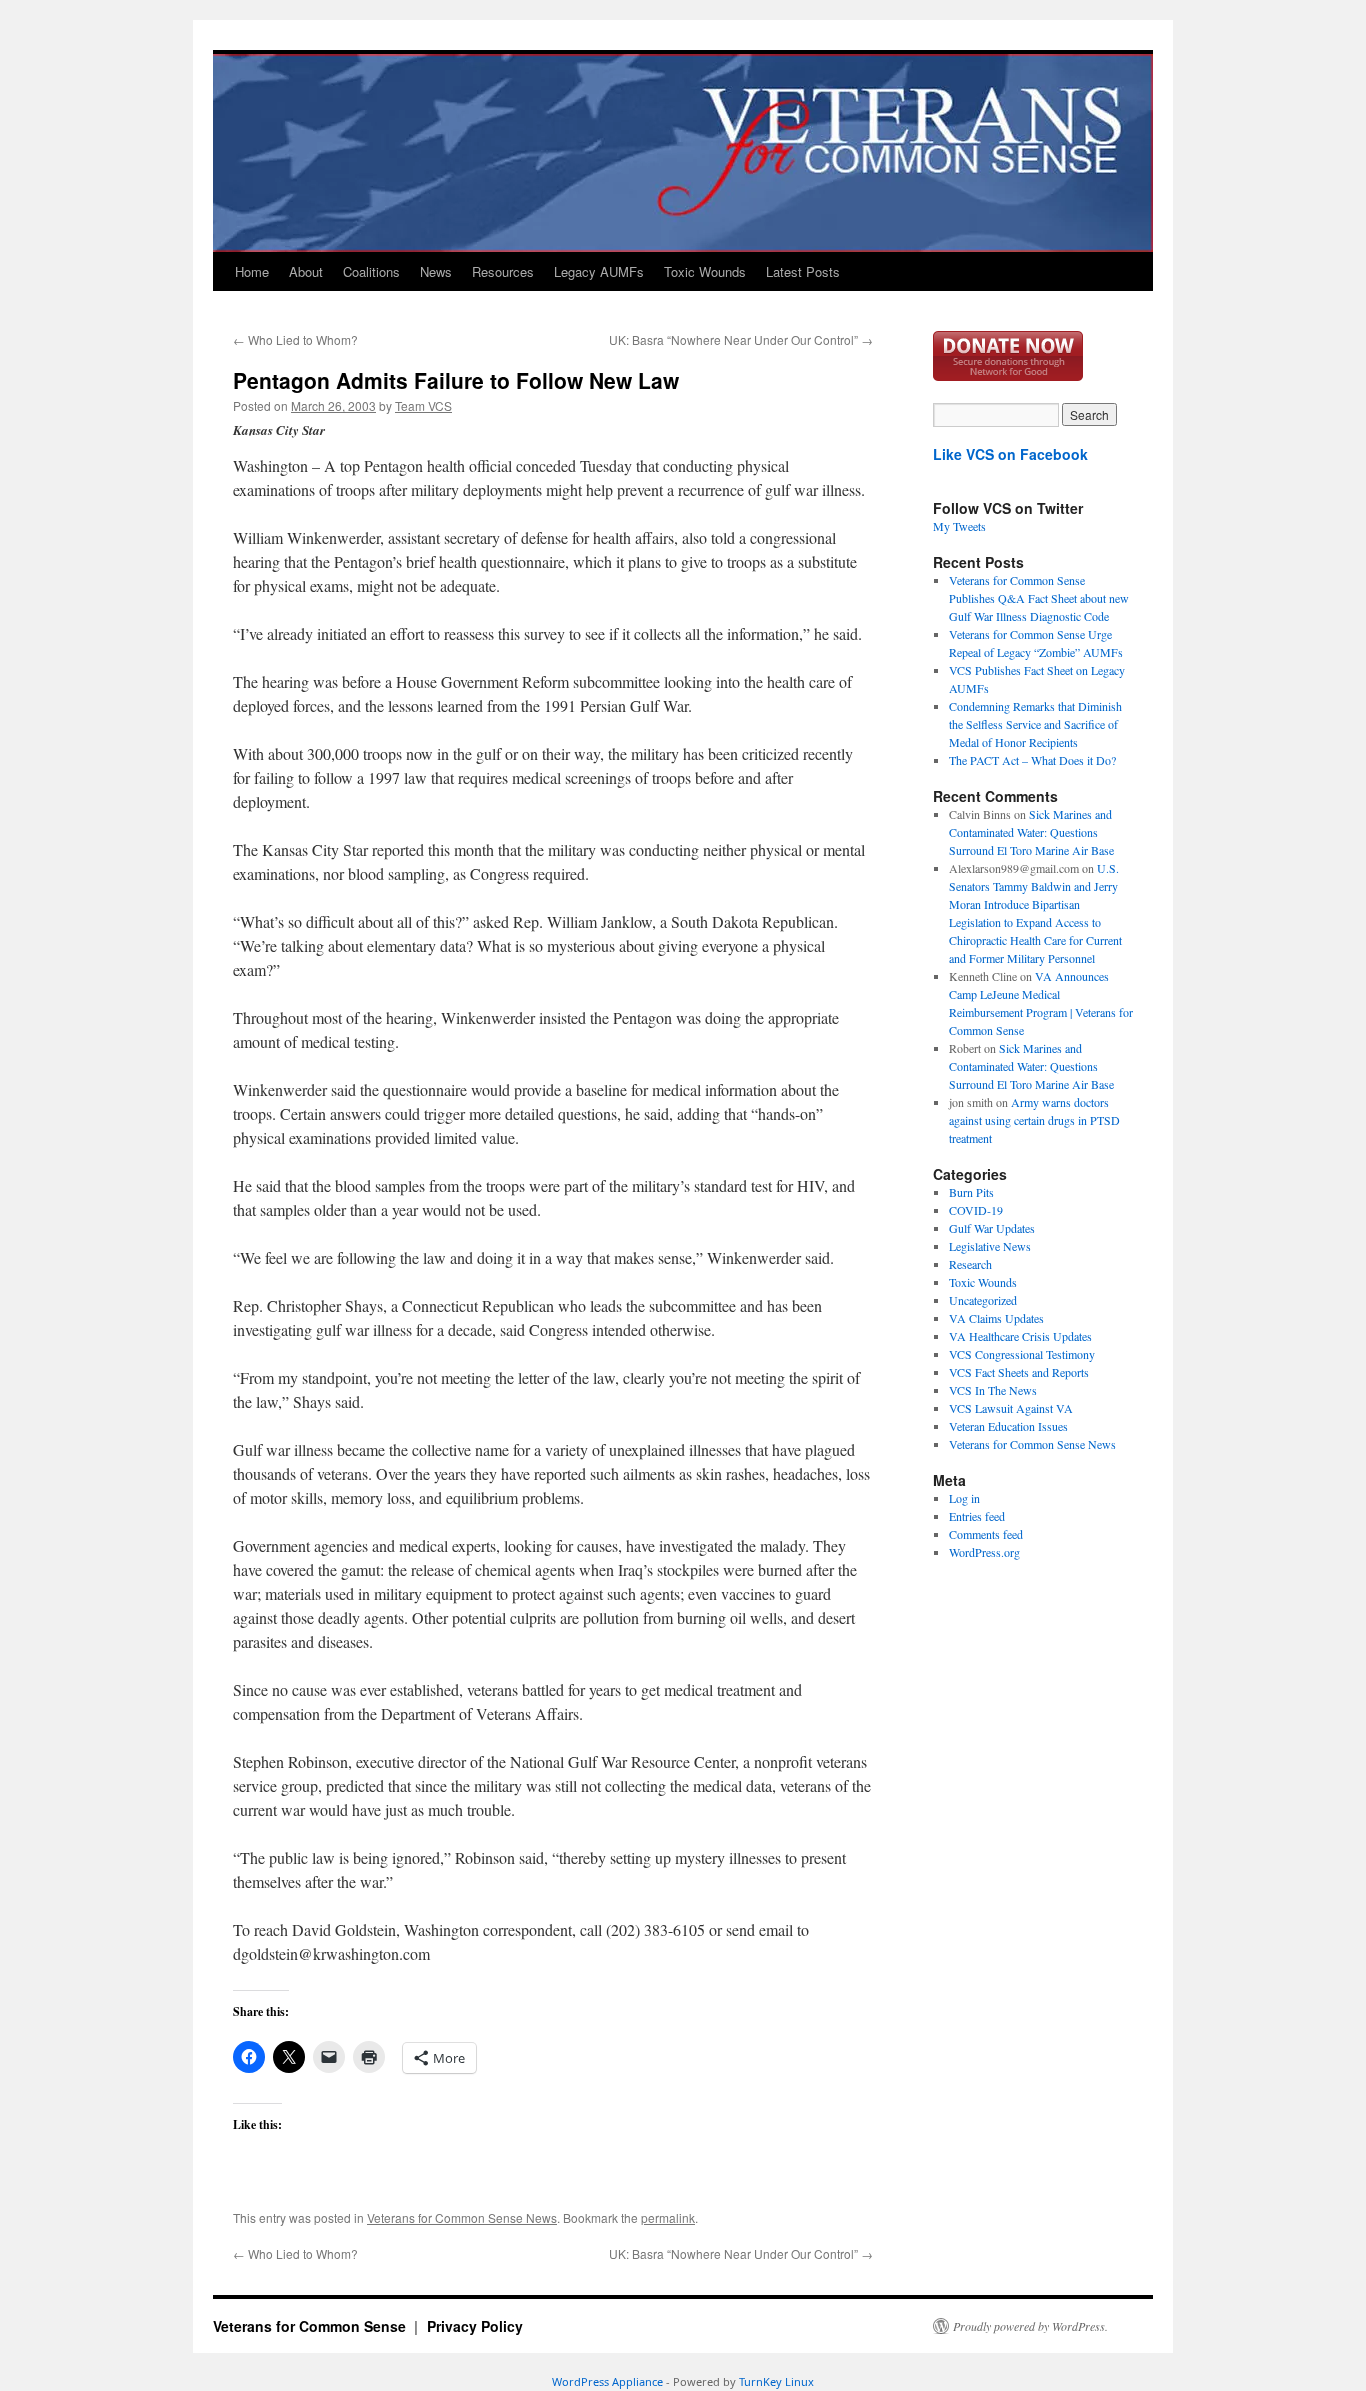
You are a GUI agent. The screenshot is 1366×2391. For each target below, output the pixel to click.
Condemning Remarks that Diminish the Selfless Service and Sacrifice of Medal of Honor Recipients (1035, 724)
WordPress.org (984, 1552)
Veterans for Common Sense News (462, 2217)
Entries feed (977, 1516)
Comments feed (986, 1534)
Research (970, 1264)
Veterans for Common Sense (311, 2326)
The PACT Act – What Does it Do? (1032, 760)
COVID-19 (976, 1210)
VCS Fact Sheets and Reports (1019, 1372)
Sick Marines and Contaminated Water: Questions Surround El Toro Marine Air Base (1031, 832)
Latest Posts (803, 271)
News (436, 271)
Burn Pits (971, 1192)
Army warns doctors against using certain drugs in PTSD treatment (1034, 1120)
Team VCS (423, 405)
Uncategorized (983, 1300)
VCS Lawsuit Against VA (1011, 1408)
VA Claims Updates (996, 1318)
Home (252, 271)
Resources (503, 271)
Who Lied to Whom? (295, 339)
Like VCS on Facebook (1010, 454)
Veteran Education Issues (1008, 1426)
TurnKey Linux (776, 2381)
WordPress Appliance (607, 2381)
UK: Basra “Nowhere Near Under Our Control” (741, 339)
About (306, 271)
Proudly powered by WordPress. (1030, 2326)
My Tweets (959, 526)
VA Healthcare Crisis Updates (1020, 1336)
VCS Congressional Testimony (1022, 1354)
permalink (668, 2217)
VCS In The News (993, 1390)
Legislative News (990, 1246)
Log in (964, 1498)
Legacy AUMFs (599, 271)
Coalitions (371, 271)
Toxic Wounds (705, 271)
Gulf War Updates (992, 1228)
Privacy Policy (475, 2326)
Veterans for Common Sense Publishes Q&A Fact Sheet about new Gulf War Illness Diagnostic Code (1039, 598)
